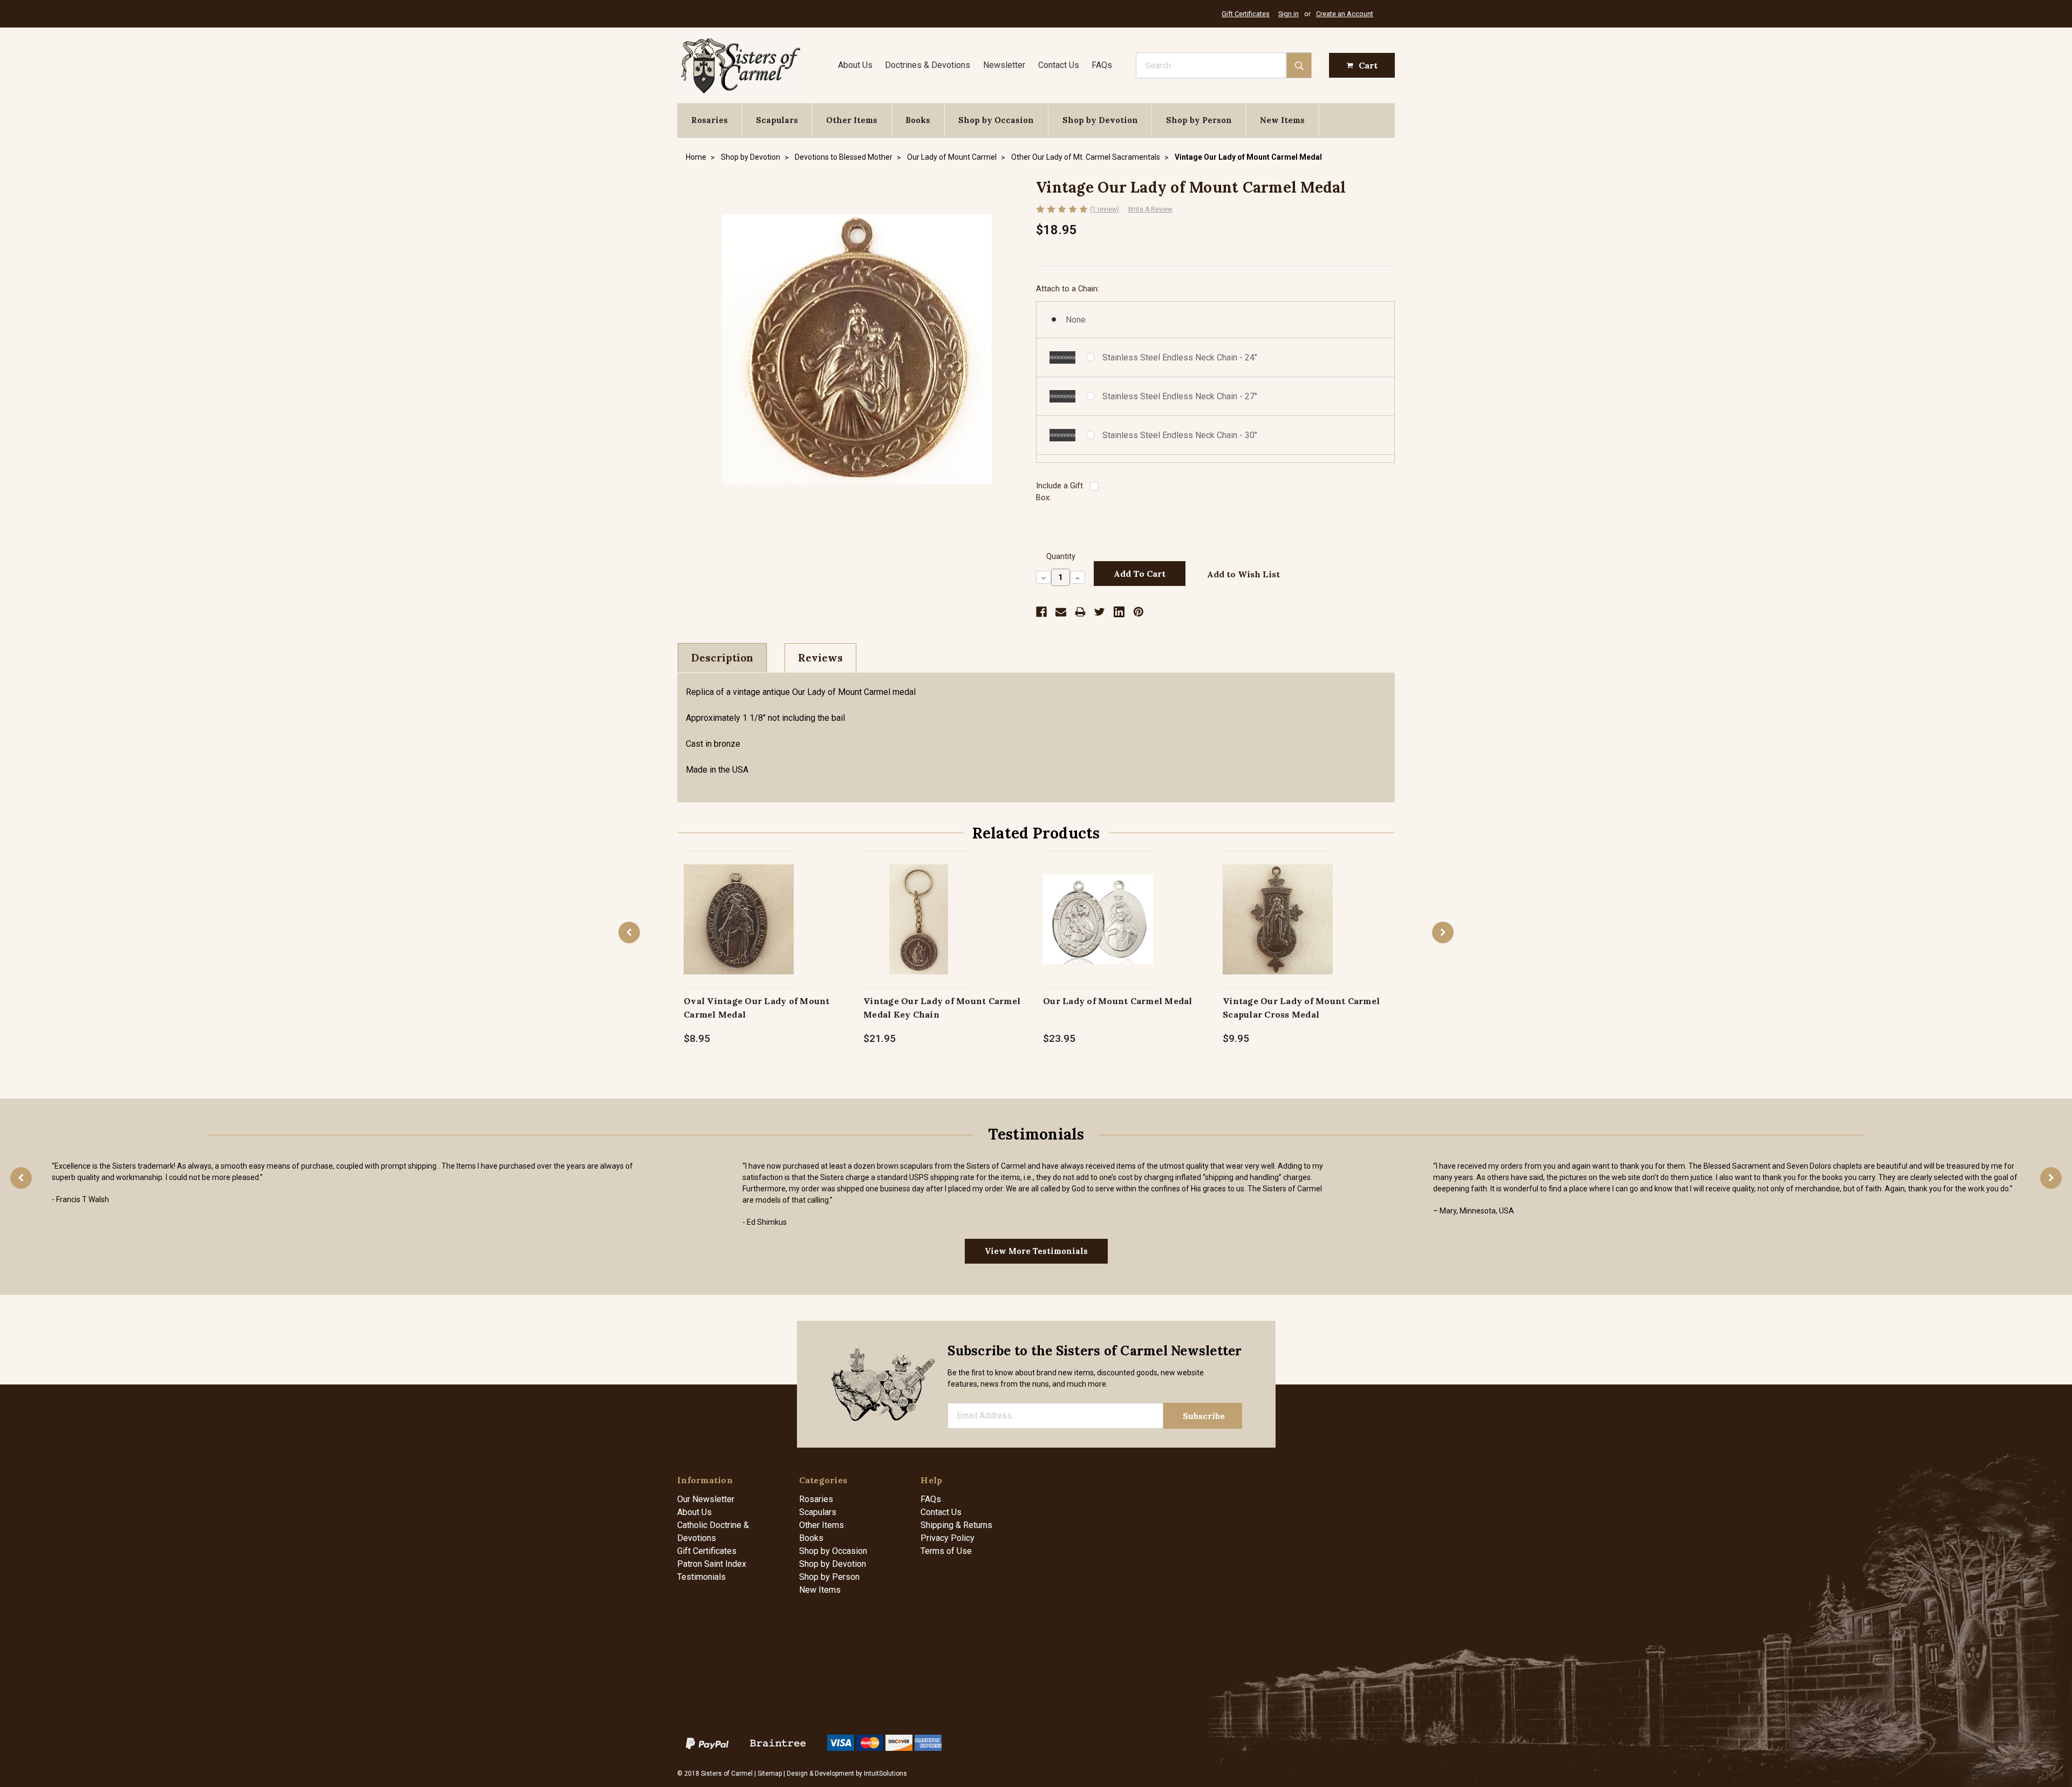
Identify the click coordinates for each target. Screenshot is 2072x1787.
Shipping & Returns (956, 1525)
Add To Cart (919, 930)
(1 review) (1105, 209)
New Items (1282, 120)
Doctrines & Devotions (928, 65)
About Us (855, 65)
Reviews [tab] (820, 658)
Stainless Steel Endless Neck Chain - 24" (1180, 357)
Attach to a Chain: (1068, 289)
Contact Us (1059, 65)
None (1076, 320)
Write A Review (1150, 209)
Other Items (852, 120)
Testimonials (701, 1577)
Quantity (1061, 557)
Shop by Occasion (996, 120)
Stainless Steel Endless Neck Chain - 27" (1180, 396)
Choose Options (739, 930)
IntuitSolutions (885, 1774)
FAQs (1102, 65)
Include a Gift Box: (1059, 492)
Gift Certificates (1246, 14)
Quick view (739, 908)
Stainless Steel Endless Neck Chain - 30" (1180, 435)
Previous (629, 933)
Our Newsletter (706, 1499)
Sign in (1289, 14)
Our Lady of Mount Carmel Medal (1118, 1001)
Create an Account (1345, 14)
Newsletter (1004, 65)
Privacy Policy (948, 1538)
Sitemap (770, 1774)
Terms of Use (946, 1551)
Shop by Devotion (1100, 120)
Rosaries (710, 120)
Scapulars (777, 120)
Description (722, 658)
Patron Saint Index (712, 1564)
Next (1443, 933)
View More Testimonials (1036, 1251)
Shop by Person (1199, 120)
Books (918, 120)
